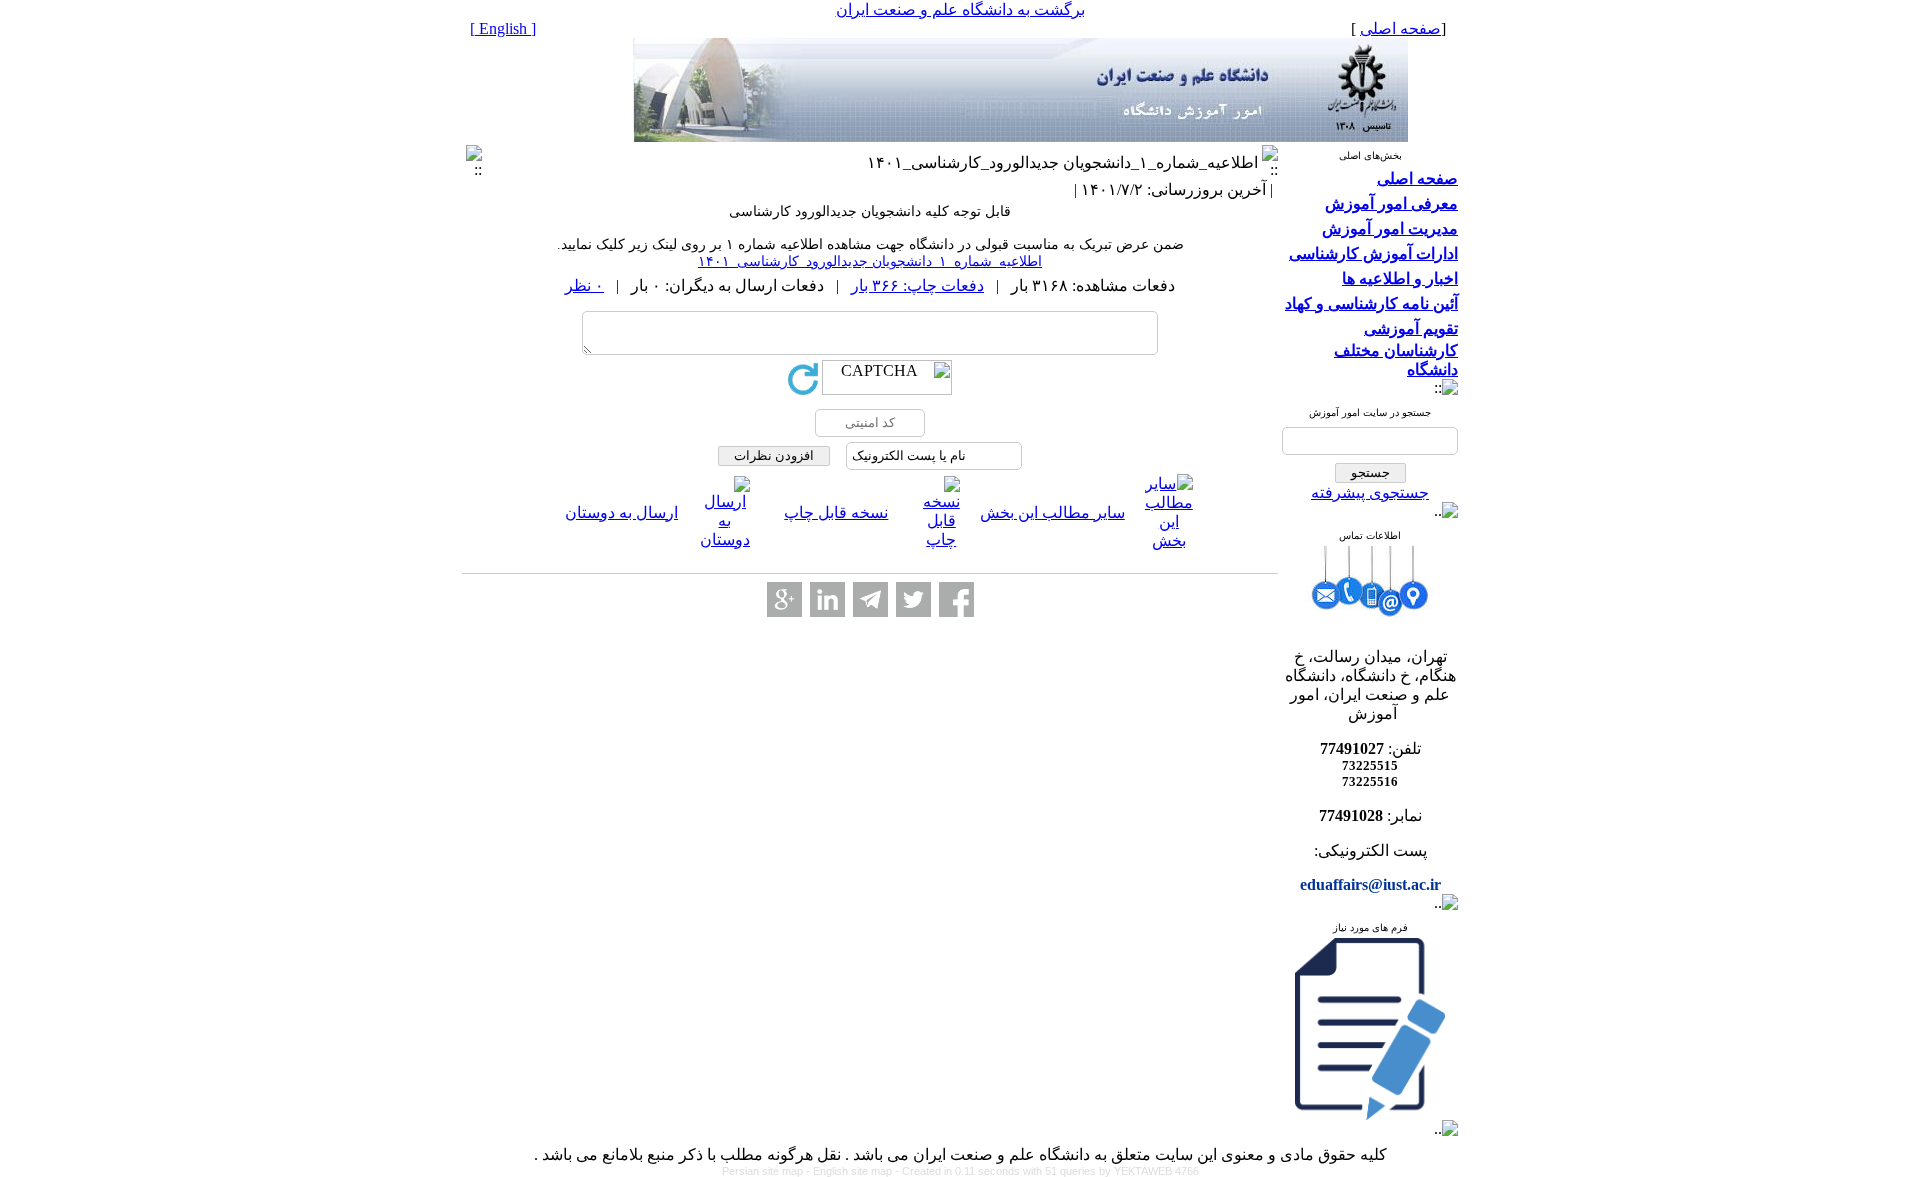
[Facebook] (956, 599)
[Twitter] (913, 599)
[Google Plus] (784, 599)
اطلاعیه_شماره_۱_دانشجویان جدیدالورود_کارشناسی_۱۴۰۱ (870, 261)
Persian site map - (767, 1171)
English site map (854, 1171)
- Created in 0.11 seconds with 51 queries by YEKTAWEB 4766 (1047, 1171)
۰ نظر (584, 285)
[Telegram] (870, 599)
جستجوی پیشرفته (1370, 492)
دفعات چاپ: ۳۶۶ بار (917, 285)
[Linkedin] (827, 599)
